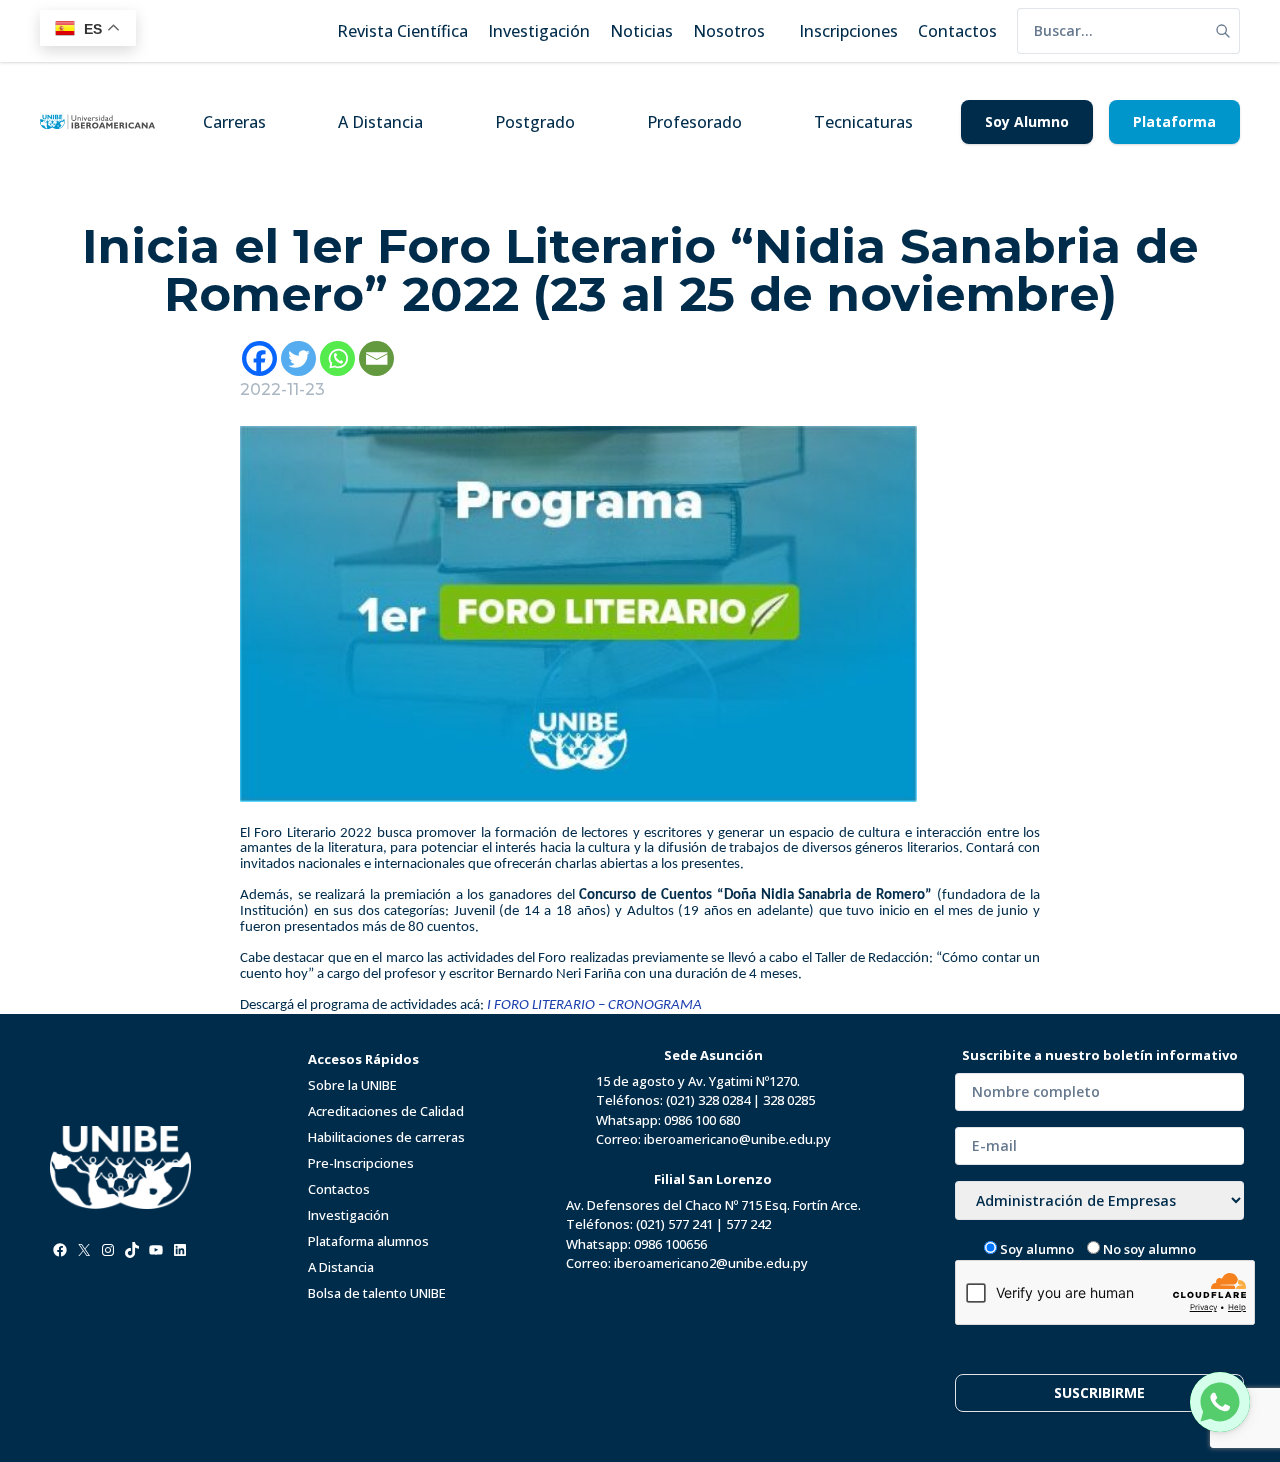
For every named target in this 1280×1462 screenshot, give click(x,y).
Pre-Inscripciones (361, 1163)
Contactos (339, 1189)
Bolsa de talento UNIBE (377, 1293)
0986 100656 (670, 1244)
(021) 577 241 (674, 1224)
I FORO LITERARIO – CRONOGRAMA (594, 1005)
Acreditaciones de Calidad (386, 1111)
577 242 (748, 1224)
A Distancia (380, 122)
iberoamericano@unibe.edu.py (737, 1139)
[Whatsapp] (337, 358)
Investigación (348, 1215)
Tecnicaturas (863, 122)
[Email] (376, 358)
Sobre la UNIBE (352, 1085)
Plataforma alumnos (368, 1241)
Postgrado (535, 122)
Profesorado (694, 122)
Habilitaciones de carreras (386, 1137)
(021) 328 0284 (708, 1100)
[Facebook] (259, 358)
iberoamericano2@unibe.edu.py (711, 1263)
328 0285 (789, 1100)
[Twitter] (298, 358)
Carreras (234, 122)
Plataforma (1174, 121)
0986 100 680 (702, 1120)
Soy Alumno (1027, 121)
